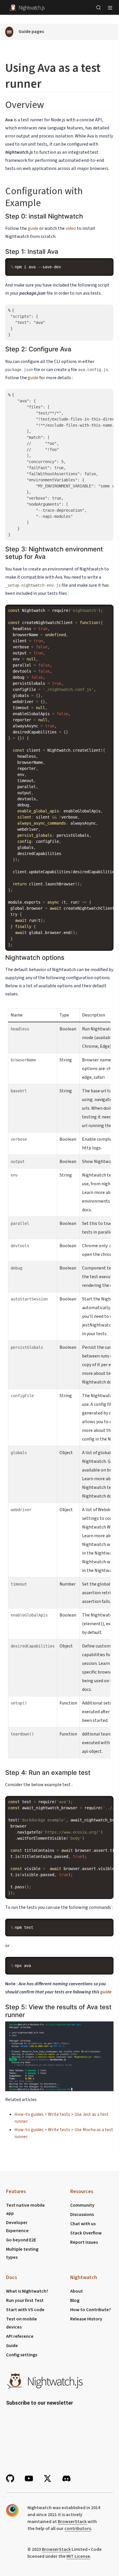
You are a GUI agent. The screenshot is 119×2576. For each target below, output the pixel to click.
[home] (27, 7)
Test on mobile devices (22, 2323)
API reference (20, 2336)
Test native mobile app (25, 2209)
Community (82, 2205)
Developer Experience (17, 2227)
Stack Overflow (86, 2233)
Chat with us (83, 2224)
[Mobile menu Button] (110, 8)
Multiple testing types (22, 2253)
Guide (12, 2346)
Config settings (22, 2355)
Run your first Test (25, 2300)
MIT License (78, 2556)
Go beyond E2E (21, 2240)
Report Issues (84, 2242)
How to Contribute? (91, 2310)
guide (33, 228)
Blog (75, 2300)
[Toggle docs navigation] (9, 32)
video (71, 228)
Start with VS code (25, 2310)
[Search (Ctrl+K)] (98, 8)
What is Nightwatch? (27, 2291)
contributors (78, 2529)
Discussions (82, 2214)
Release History (86, 2319)
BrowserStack (72, 2522)
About (77, 2291)
